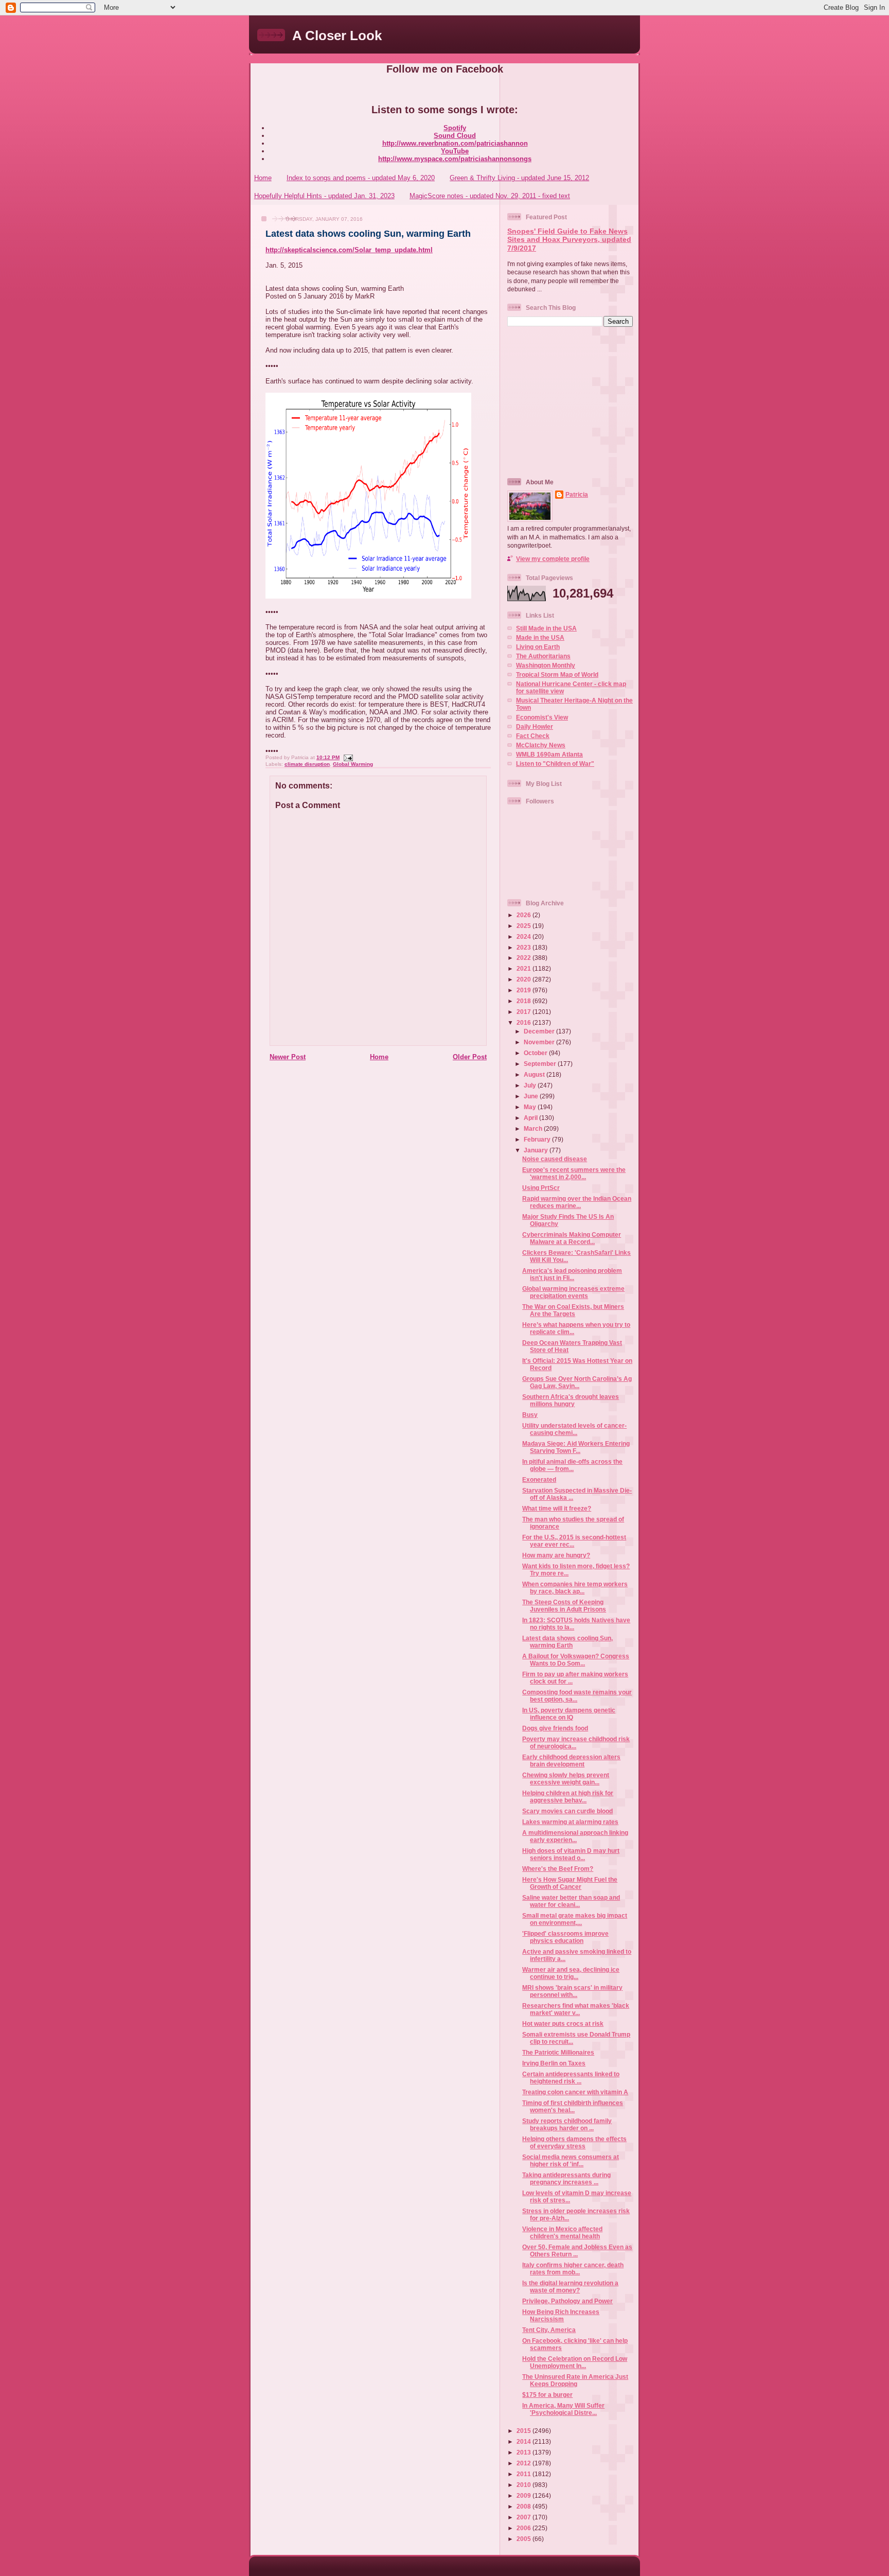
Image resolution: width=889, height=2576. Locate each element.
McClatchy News (541, 745)
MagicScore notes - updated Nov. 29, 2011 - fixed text (490, 196)
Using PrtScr (541, 1188)
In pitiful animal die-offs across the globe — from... (572, 1465)
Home (263, 178)
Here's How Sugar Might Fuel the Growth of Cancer (570, 1883)
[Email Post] (347, 757)
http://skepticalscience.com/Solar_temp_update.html (349, 250)
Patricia (577, 494)
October (536, 1053)
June (532, 1096)
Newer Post (288, 1057)
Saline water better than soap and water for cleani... (571, 1901)
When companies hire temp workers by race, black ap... (575, 1588)
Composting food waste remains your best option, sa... (577, 1696)
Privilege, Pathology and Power (567, 2301)
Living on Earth (538, 647)
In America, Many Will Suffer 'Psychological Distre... (563, 2409)
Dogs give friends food (555, 1728)
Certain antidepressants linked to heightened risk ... (571, 2078)
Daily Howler (535, 726)
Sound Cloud (455, 136)
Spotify (455, 128)
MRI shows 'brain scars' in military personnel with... (572, 1991)
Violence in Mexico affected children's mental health (562, 2232)
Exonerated (539, 1479)
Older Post (470, 1057)
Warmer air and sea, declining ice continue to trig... (571, 1973)
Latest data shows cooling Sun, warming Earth (368, 234)
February (538, 1139)
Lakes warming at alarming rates (570, 1822)
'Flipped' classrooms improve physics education (565, 1937)
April (531, 1118)
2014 (524, 2441)
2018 (524, 1001)
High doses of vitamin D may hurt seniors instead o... (571, 1854)
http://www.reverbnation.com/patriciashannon (455, 143)
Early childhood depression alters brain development (571, 1760)
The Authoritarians (543, 656)
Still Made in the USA (546, 628)
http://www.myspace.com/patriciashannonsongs (455, 159)
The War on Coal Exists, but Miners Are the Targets (573, 1310)
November (540, 1042)
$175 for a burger (547, 2395)
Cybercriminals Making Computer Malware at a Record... (572, 1238)
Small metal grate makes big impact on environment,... (575, 1919)
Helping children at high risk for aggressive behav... (568, 1797)
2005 (524, 2539)
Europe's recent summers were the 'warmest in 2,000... (574, 1173)
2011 (524, 2474)
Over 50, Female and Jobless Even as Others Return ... (577, 2250)
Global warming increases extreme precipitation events (573, 1292)
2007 (524, 2517)
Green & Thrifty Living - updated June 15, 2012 (519, 178)
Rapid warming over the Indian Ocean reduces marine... (577, 1202)
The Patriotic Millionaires (558, 2052)
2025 (524, 926)
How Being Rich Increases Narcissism (561, 2315)
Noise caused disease (555, 1159)
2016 (524, 1022)
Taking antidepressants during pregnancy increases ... (566, 2178)
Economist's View (542, 717)
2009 (524, 2495)
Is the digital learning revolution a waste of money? (570, 2286)
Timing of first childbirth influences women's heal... (573, 2106)
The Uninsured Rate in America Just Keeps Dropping (575, 2380)
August (535, 1074)
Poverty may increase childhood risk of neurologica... (576, 1742)
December (540, 1031)
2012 (524, 2463)
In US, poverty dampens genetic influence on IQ (569, 1714)
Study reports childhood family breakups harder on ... (567, 2124)
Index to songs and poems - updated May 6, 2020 (361, 178)
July (531, 1085)
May (531, 1107)
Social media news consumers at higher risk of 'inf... (571, 2160)
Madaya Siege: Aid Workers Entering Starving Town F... (576, 1447)
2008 (524, 2506)
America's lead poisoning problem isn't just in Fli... (572, 1274)
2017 (524, 1012)
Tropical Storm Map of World (557, 674)
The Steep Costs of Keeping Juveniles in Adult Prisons (564, 1606)
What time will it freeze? (557, 1508)
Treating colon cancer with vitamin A (575, 2092)
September (541, 1064)
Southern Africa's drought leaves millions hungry (571, 1400)
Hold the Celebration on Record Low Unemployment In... (575, 2362)
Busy (530, 1415)
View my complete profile (553, 559)
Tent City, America (549, 2330)
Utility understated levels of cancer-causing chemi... (574, 1429)
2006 (524, 2528)
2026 (524, 915)
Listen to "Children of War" (555, 764)
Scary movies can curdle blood (567, 1811)
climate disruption (307, 764)
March (534, 1128)
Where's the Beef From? (558, 1869)
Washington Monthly (546, 665)
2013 (524, 2452)
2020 (524, 979)
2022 (524, 958)
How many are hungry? (556, 1555)
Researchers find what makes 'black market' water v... (576, 2009)
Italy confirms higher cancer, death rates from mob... (573, 2268)
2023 (524, 947)
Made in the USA (540, 637)
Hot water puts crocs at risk (563, 2023)
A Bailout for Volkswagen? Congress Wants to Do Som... (576, 1660)
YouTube (455, 151)
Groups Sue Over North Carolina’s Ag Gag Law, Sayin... (577, 1382)
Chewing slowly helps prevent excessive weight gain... (566, 1778)
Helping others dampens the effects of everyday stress (574, 2142)
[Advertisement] (572, 401)
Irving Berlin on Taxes (554, 2063)
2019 (524, 990)
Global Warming (353, 764)
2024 (524, 936)
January (537, 1150)
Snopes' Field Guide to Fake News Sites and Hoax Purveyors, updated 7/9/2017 (569, 240)
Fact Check (533, 736)
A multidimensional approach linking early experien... (575, 1836)
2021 (524, 968)
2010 (524, 2485)
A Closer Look (337, 36)
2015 (524, 2431)
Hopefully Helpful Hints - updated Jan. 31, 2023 (324, 196)
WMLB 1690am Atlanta (549, 754)
